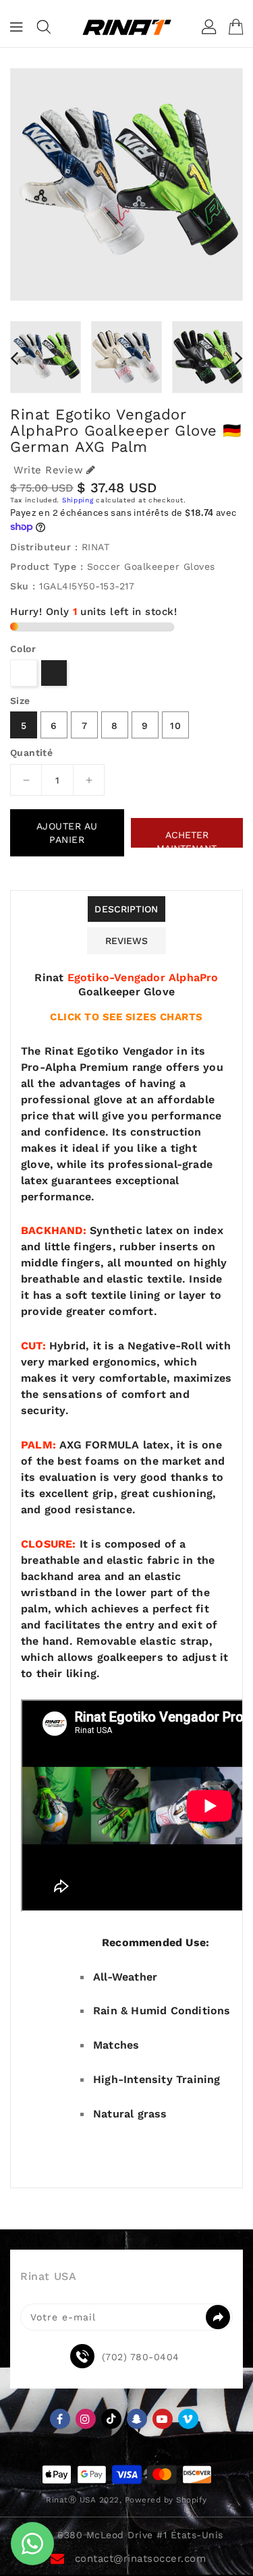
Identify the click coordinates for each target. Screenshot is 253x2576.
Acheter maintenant (187, 839)
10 (176, 726)
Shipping (78, 500)
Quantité (31, 753)
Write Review (48, 470)
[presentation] (14, 358)
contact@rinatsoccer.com (141, 2558)
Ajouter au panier (67, 833)
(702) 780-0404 (141, 2357)
